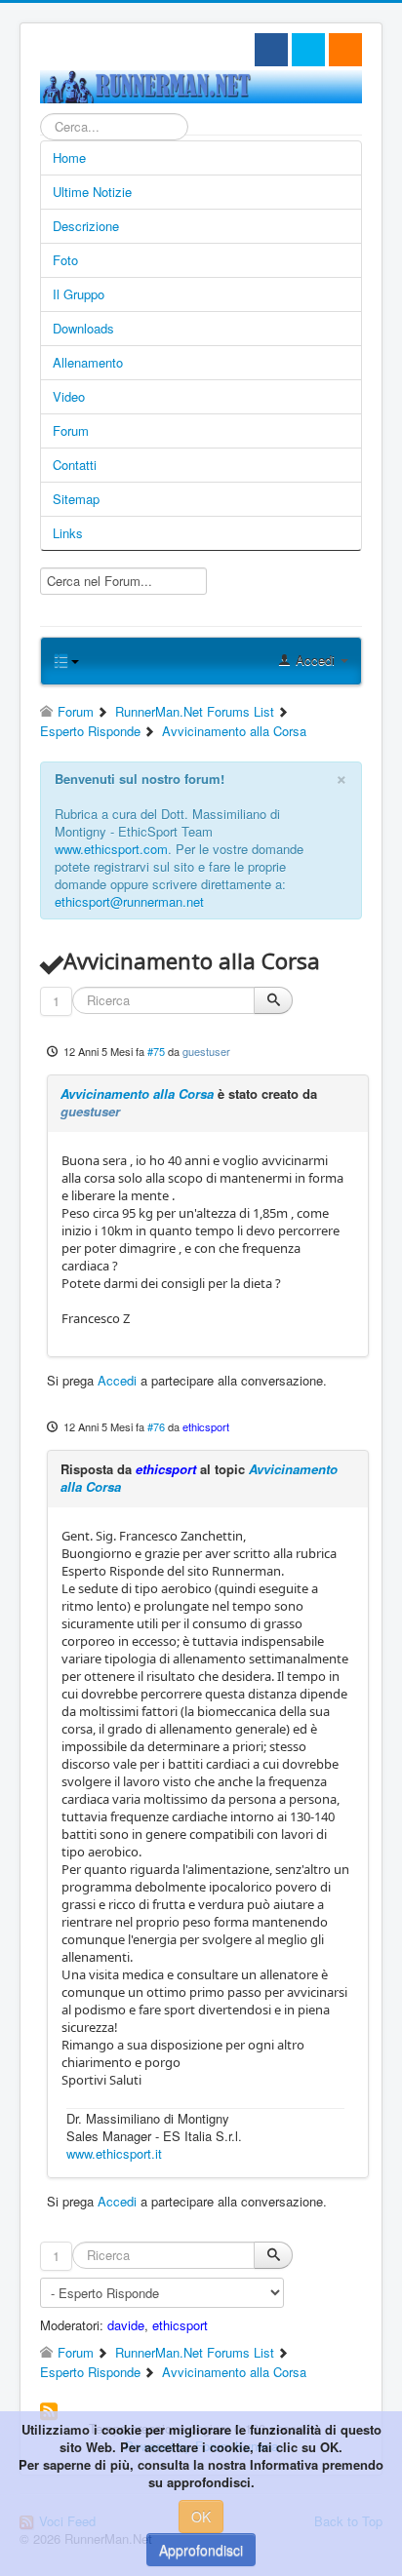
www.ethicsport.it (114, 2153)
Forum (71, 430)
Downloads (83, 328)
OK (201, 2517)
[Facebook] (271, 50)
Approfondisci (201, 2550)
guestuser (206, 1051)
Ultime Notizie (92, 192)
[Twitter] (308, 50)
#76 (156, 1426)
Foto (65, 260)
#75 (156, 1051)
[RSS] (345, 50)
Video (69, 396)
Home (69, 157)
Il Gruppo (79, 294)
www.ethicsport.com (111, 849)
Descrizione (86, 226)
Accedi (117, 1380)
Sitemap (76, 499)
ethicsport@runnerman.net (129, 901)
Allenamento (88, 362)
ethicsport (206, 1426)
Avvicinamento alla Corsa (137, 1093)
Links (68, 533)
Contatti (75, 465)
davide (126, 2325)
